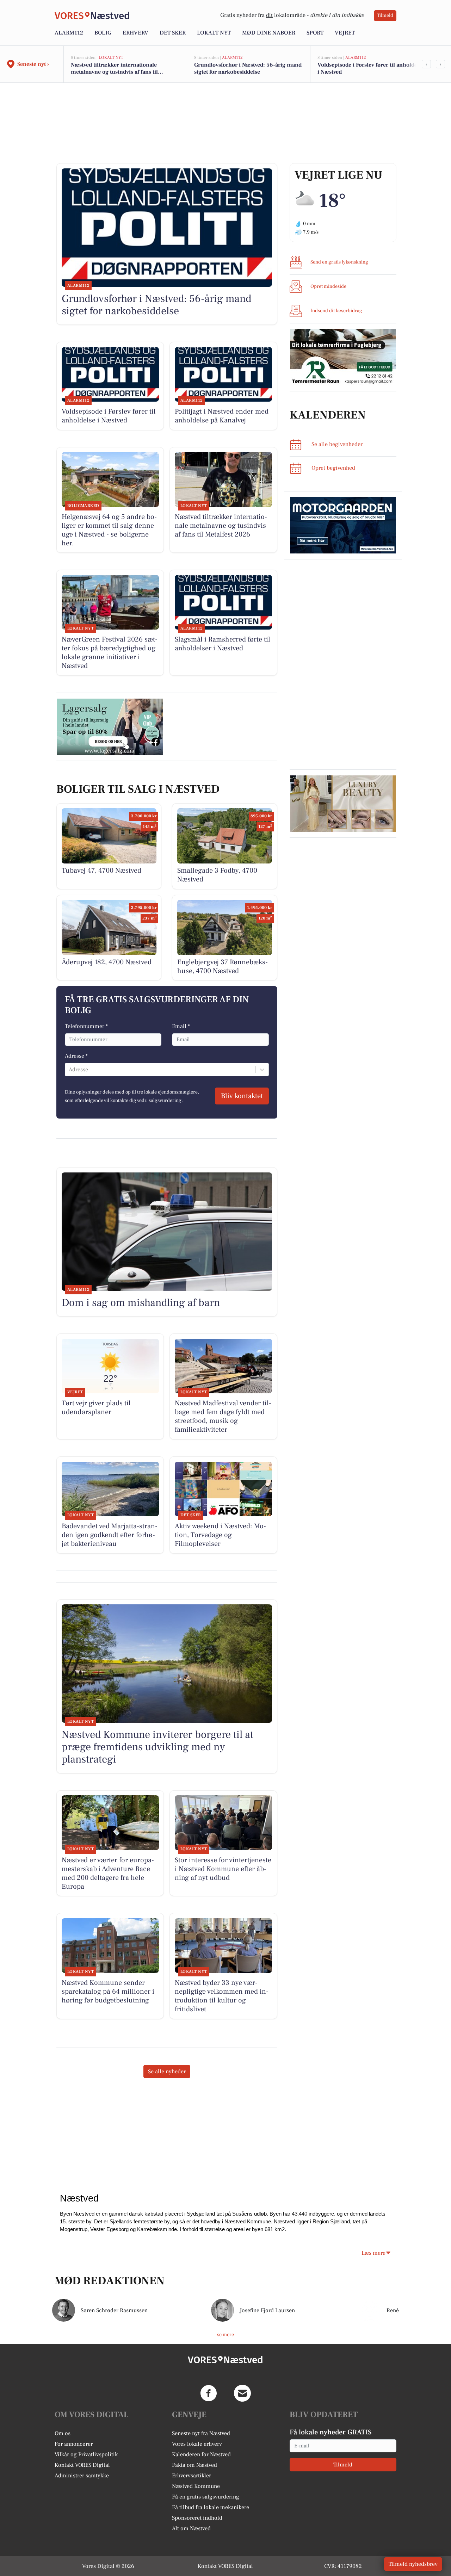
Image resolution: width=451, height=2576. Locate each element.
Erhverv (135, 33)
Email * (181, 1026)
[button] (376, 2253)
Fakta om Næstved (194, 2465)
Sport (315, 33)
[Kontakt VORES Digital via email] (242, 2393)
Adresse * (76, 1056)
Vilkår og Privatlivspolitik (86, 2454)
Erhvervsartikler (191, 2476)
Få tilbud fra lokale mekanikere (211, 2507)
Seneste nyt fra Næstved (201, 2433)
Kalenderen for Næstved (201, 2454)
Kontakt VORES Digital (82, 2465)
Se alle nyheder (167, 2072)
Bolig (103, 33)
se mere (225, 2335)
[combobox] (69, 1070)
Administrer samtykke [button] (82, 2476)
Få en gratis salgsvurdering (206, 2497)
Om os (63, 2433)
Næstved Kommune (196, 2486)
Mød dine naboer (269, 33)
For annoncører (74, 2444)
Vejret (345, 33)
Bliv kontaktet (242, 1096)
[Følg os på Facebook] (209, 2393)
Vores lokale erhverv (197, 2444)
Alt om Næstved (191, 2528)
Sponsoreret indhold (197, 2518)
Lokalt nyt (214, 33)
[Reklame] (343, 357)
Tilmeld (385, 16)
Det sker (173, 33)
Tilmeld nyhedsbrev (413, 2564)
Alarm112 (69, 33)
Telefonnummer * (86, 1026)
